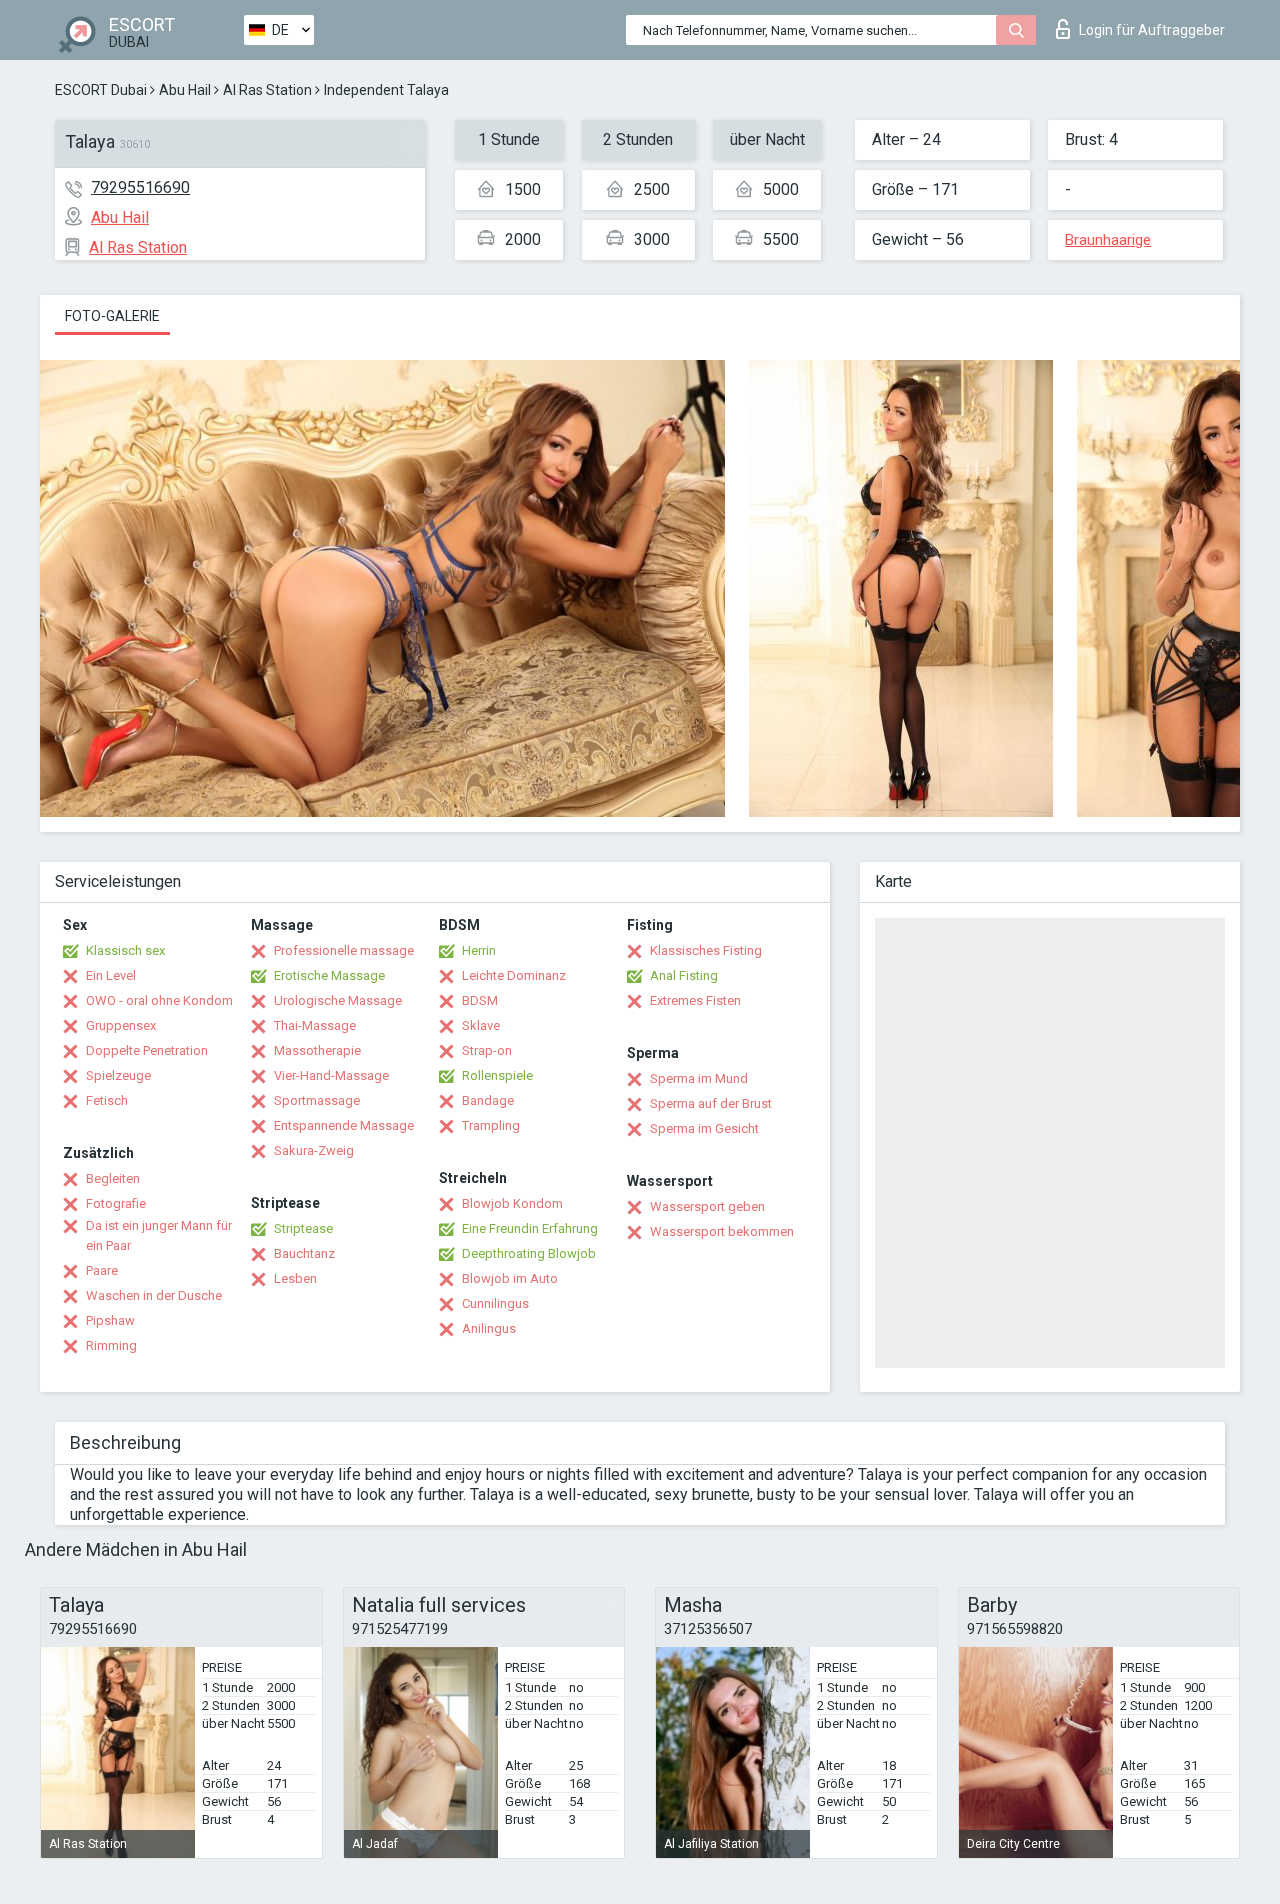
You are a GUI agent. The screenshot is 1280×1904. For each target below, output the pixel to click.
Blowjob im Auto (510, 1278)
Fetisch (107, 1100)
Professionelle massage (344, 950)
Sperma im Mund (699, 1078)
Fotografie (116, 1203)
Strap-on (487, 1050)
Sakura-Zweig (314, 1150)
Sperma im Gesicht (704, 1128)
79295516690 (140, 187)
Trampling (491, 1125)
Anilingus (489, 1328)
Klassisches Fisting (706, 950)
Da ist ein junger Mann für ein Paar (159, 1235)
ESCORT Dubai (101, 90)
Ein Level (111, 975)
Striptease (303, 1228)
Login (1152, 30)
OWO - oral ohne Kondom (159, 1000)
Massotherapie (317, 1050)
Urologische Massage (338, 1000)
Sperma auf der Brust (711, 1103)
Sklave (481, 1025)
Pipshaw (110, 1320)
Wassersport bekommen (722, 1231)
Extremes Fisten (695, 1000)
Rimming (111, 1345)
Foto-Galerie (112, 316)
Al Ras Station (267, 90)
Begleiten (113, 1178)
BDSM (480, 1000)
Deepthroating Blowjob (529, 1253)
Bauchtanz (304, 1253)
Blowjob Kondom (512, 1203)
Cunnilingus (495, 1303)
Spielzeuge (118, 1075)
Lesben (295, 1278)
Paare (102, 1270)
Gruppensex (121, 1025)
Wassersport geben (707, 1206)
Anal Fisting (684, 975)
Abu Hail (185, 90)
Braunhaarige (1108, 240)
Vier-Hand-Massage (331, 1075)
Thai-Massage (315, 1025)
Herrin (479, 950)
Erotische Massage (329, 975)
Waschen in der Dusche (154, 1295)
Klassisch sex (125, 950)
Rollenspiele (497, 1075)
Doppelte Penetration (147, 1050)
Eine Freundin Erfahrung (530, 1228)
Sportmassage (317, 1100)
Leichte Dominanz (514, 975)
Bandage (488, 1100)
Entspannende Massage (344, 1125)
